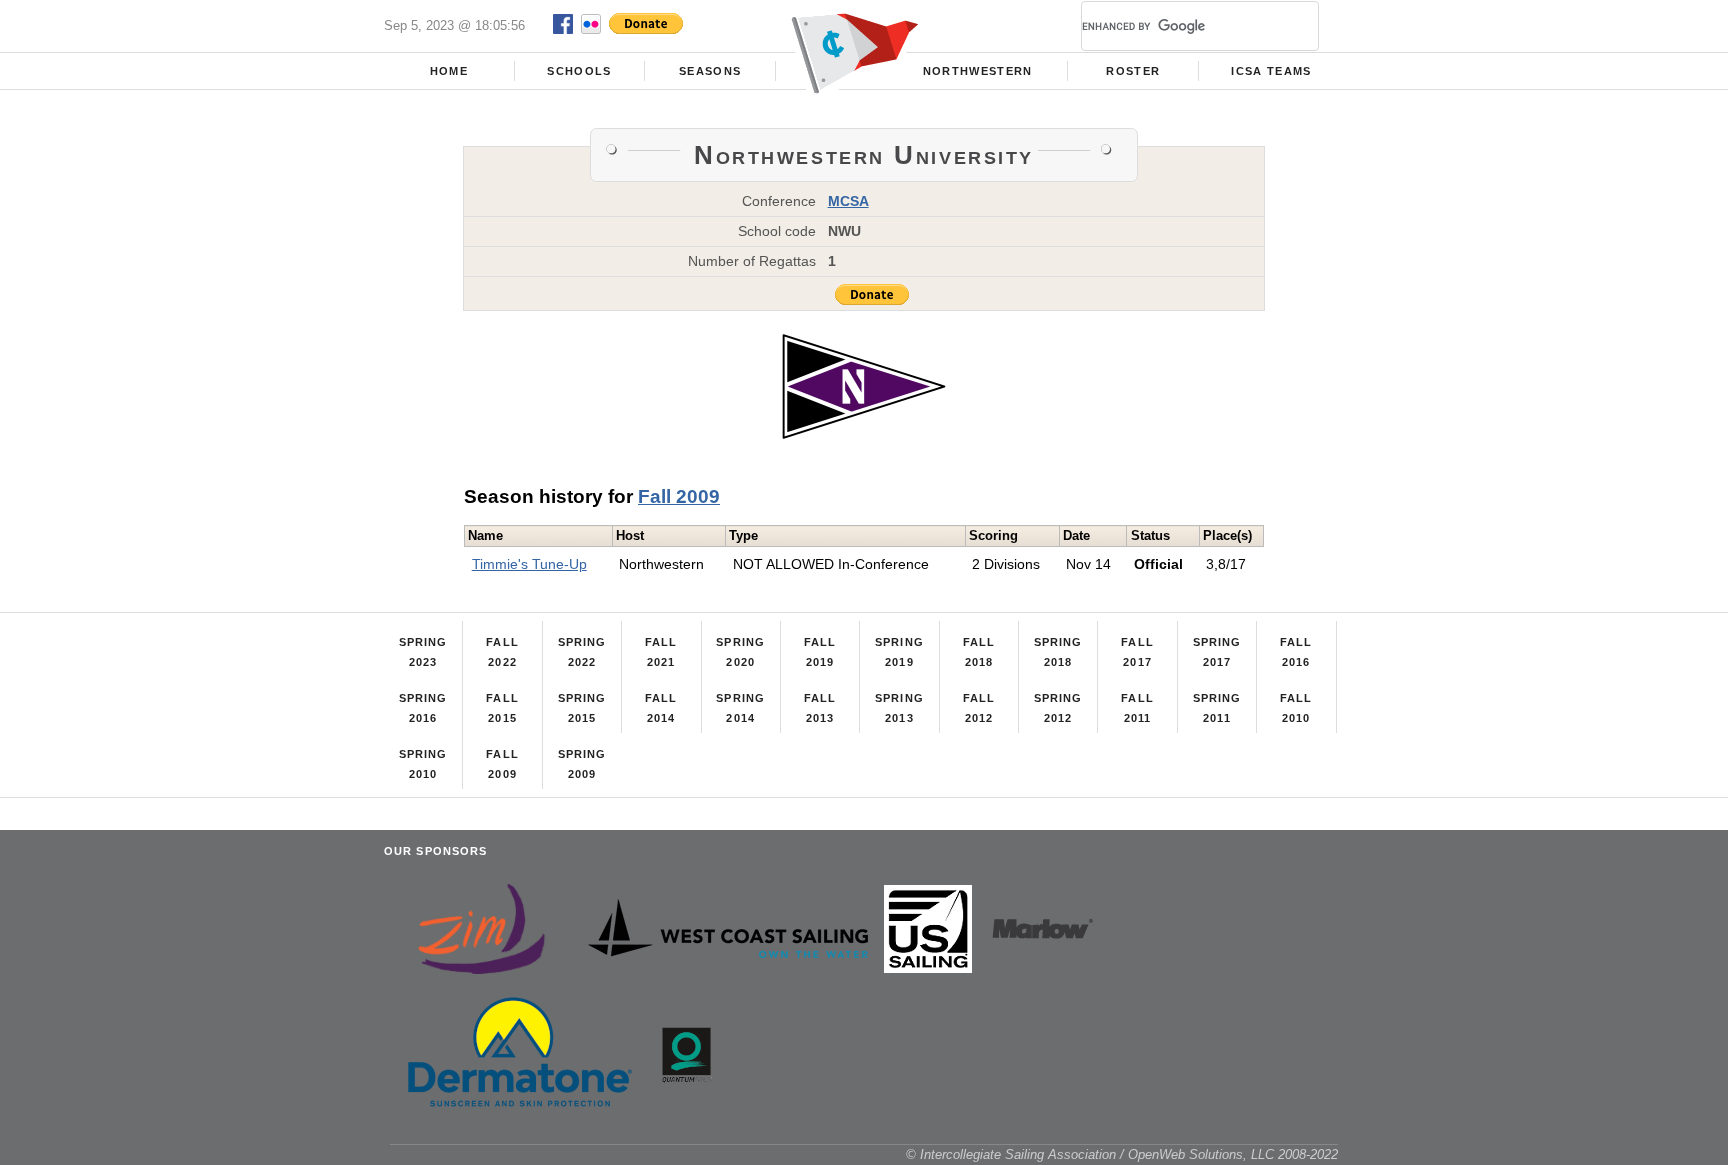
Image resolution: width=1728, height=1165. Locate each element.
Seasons (710, 71)
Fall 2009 (679, 496)
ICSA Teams (1271, 71)
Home (449, 71)
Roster (1133, 71)
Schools (579, 71)
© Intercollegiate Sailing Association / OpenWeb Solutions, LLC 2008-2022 (1122, 1154)
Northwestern (978, 71)
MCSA (848, 201)
